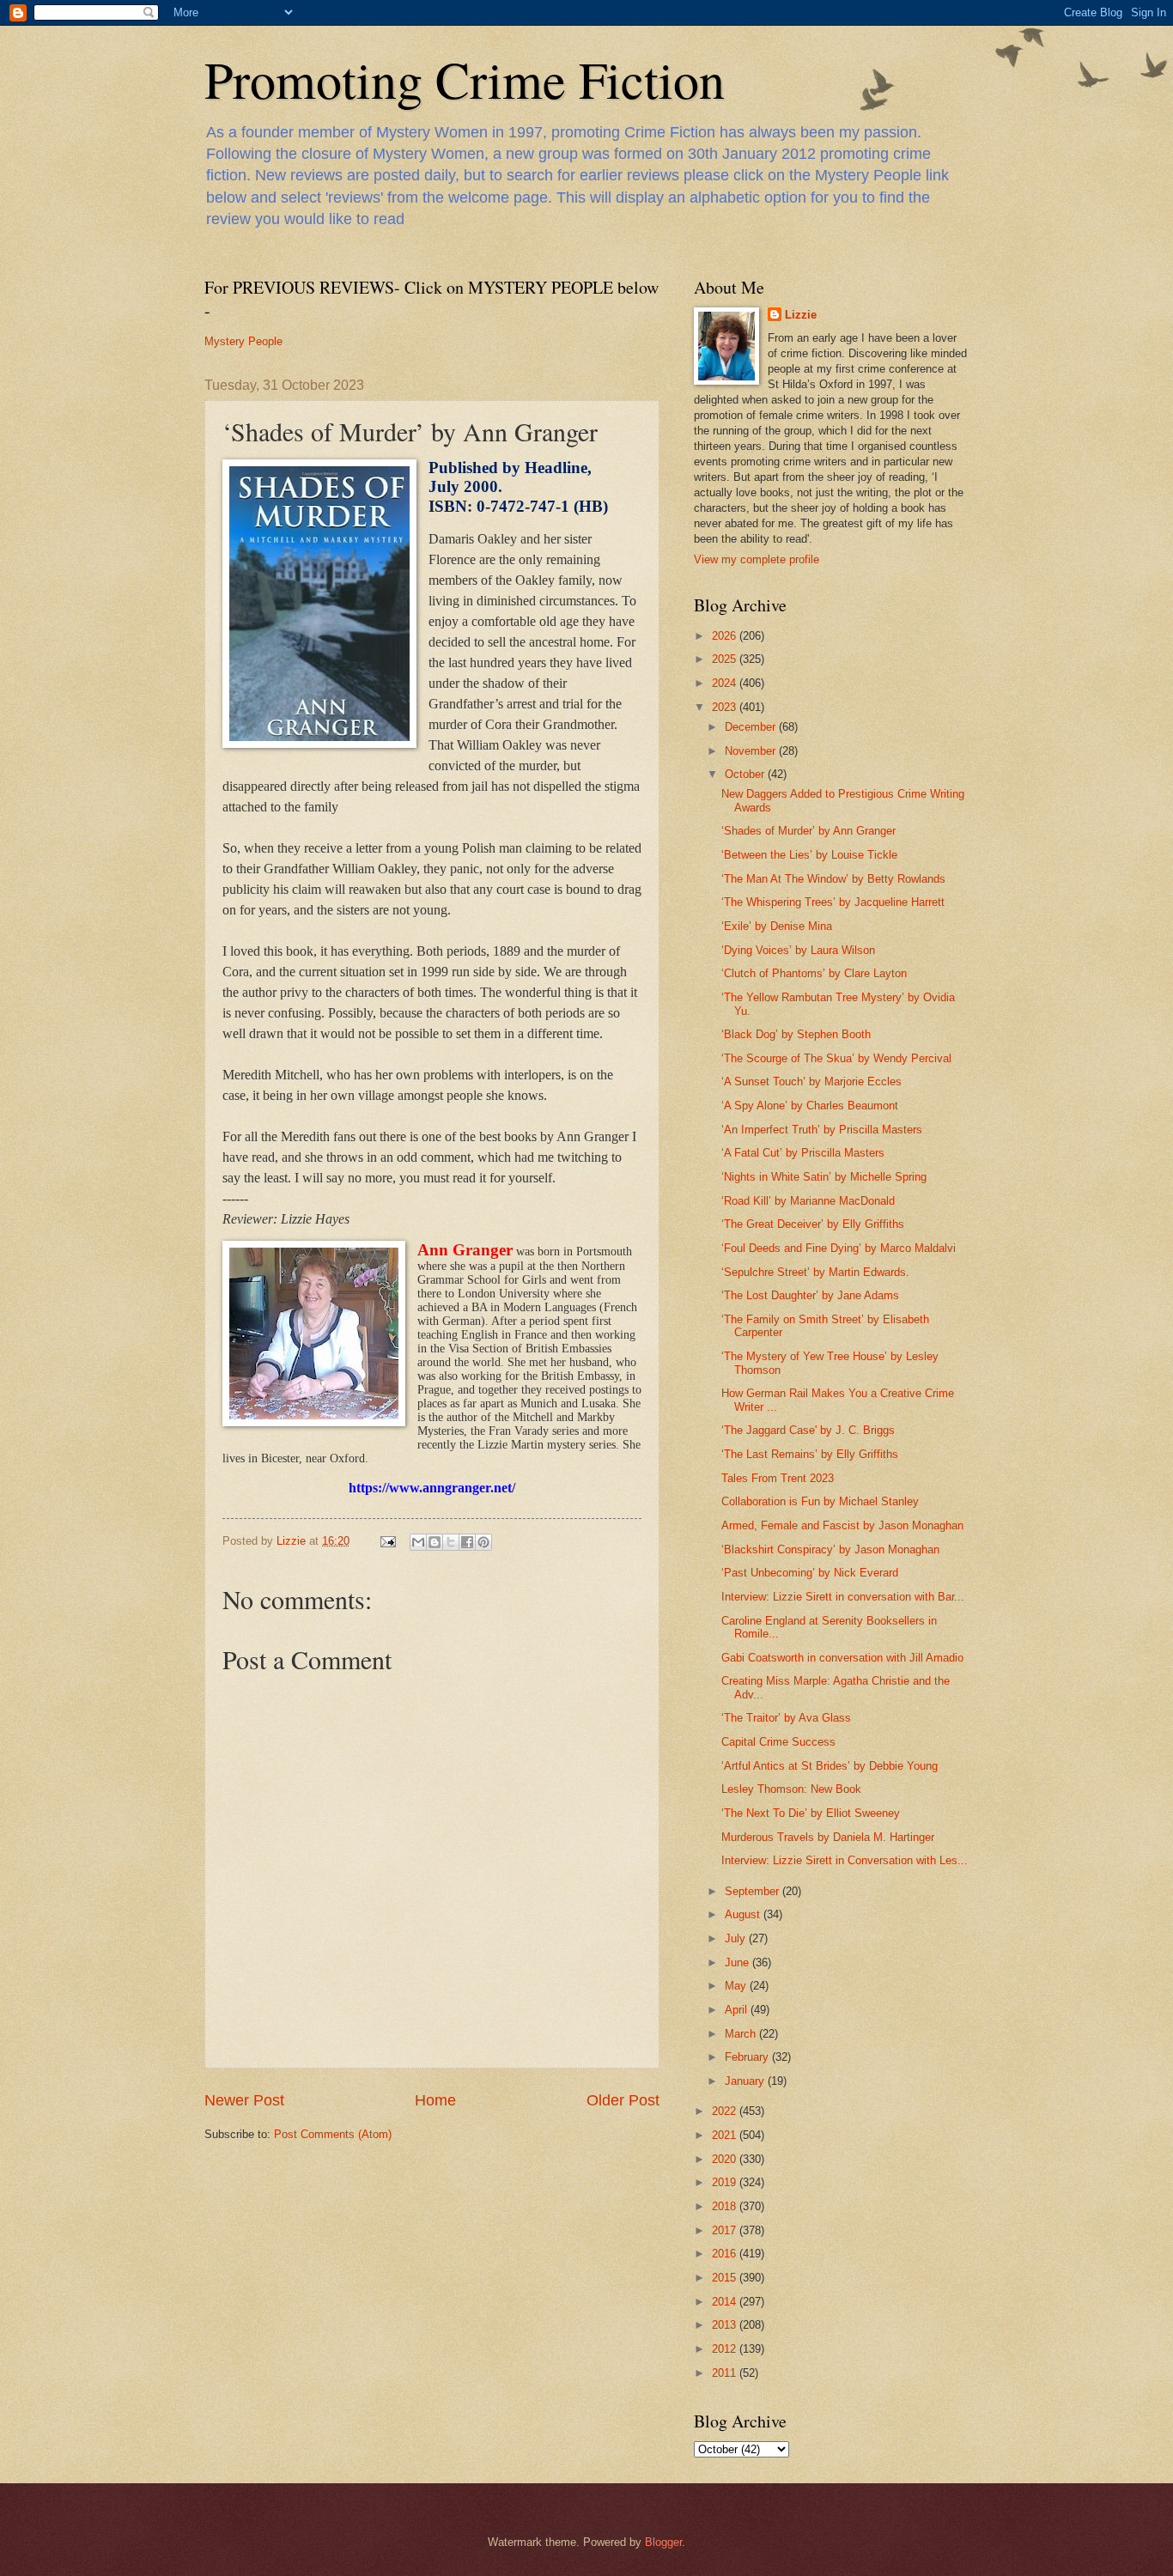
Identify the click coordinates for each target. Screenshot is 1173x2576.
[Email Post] (387, 1541)
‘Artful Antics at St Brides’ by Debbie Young (830, 1766)
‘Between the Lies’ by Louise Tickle (809, 855)
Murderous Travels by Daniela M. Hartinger (828, 1837)
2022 (726, 2111)
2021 (726, 2135)
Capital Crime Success (778, 1742)
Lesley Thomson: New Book (791, 1789)
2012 (726, 2349)
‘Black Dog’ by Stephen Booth (796, 1034)
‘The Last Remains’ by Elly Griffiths (810, 1454)
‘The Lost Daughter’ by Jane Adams (810, 1295)
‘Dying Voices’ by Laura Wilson (798, 950)
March (742, 2034)
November (752, 751)
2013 (726, 2325)
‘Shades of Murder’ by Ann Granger (808, 831)
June (738, 1962)
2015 (726, 2278)
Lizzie (801, 315)
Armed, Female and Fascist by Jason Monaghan (842, 1525)
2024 (726, 683)
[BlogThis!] (435, 1542)
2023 (726, 707)
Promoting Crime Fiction (465, 79)
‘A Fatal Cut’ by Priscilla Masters (803, 1153)
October (746, 774)
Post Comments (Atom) (333, 2134)
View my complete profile (757, 559)
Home (435, 2100)
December (752, 727)
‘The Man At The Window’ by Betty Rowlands (833, 879)
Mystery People (243, 341)
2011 (726, 2373)
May (737, 1986)
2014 (726, 2302)
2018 (726, 2206)
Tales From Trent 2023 (778, 1478)
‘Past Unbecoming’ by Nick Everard (810, 1573)
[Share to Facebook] (467, 1542)
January (746, 2081)
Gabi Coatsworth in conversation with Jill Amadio (842, 1658)
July (737, 1938)
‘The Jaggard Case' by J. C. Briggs (808, 1430)
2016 (726, 2254)
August (744, 1914)
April (738, 2010)
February (748, 2057)
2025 (726, 659)
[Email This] (418, 1542)
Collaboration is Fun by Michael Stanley (820, 1501)
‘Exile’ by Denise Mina (777, 926)
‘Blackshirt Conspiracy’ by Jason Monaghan (830, 1549)
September (754, 1891)
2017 (726, 2230)
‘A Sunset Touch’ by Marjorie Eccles (811, 1081)
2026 (726, 636)
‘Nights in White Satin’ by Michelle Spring (824, 1177)
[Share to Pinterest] (483, 1542)
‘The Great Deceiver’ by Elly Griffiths (813, 1224)
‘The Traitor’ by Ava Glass (786, 1718)
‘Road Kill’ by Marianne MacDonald (808, 1201)
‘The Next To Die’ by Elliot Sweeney (811, 1813)
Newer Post (244, 2100)
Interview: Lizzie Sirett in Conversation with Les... (845, 1860)
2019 (726, 2182)
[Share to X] (451, 1542)
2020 (726, 2159)
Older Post (623, 2100)
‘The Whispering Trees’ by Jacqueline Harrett (833, 902)
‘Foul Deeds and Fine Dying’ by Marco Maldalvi (839, 1248)
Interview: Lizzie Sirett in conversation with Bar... (843, 1597)
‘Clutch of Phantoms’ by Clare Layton (814, 973)
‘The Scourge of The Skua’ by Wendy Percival (836, 1058)
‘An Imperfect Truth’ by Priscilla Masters (822, 1130)
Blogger (663, 2542)
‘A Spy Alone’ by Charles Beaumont (810, 1106)
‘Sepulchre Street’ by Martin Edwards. (815, 1272)
